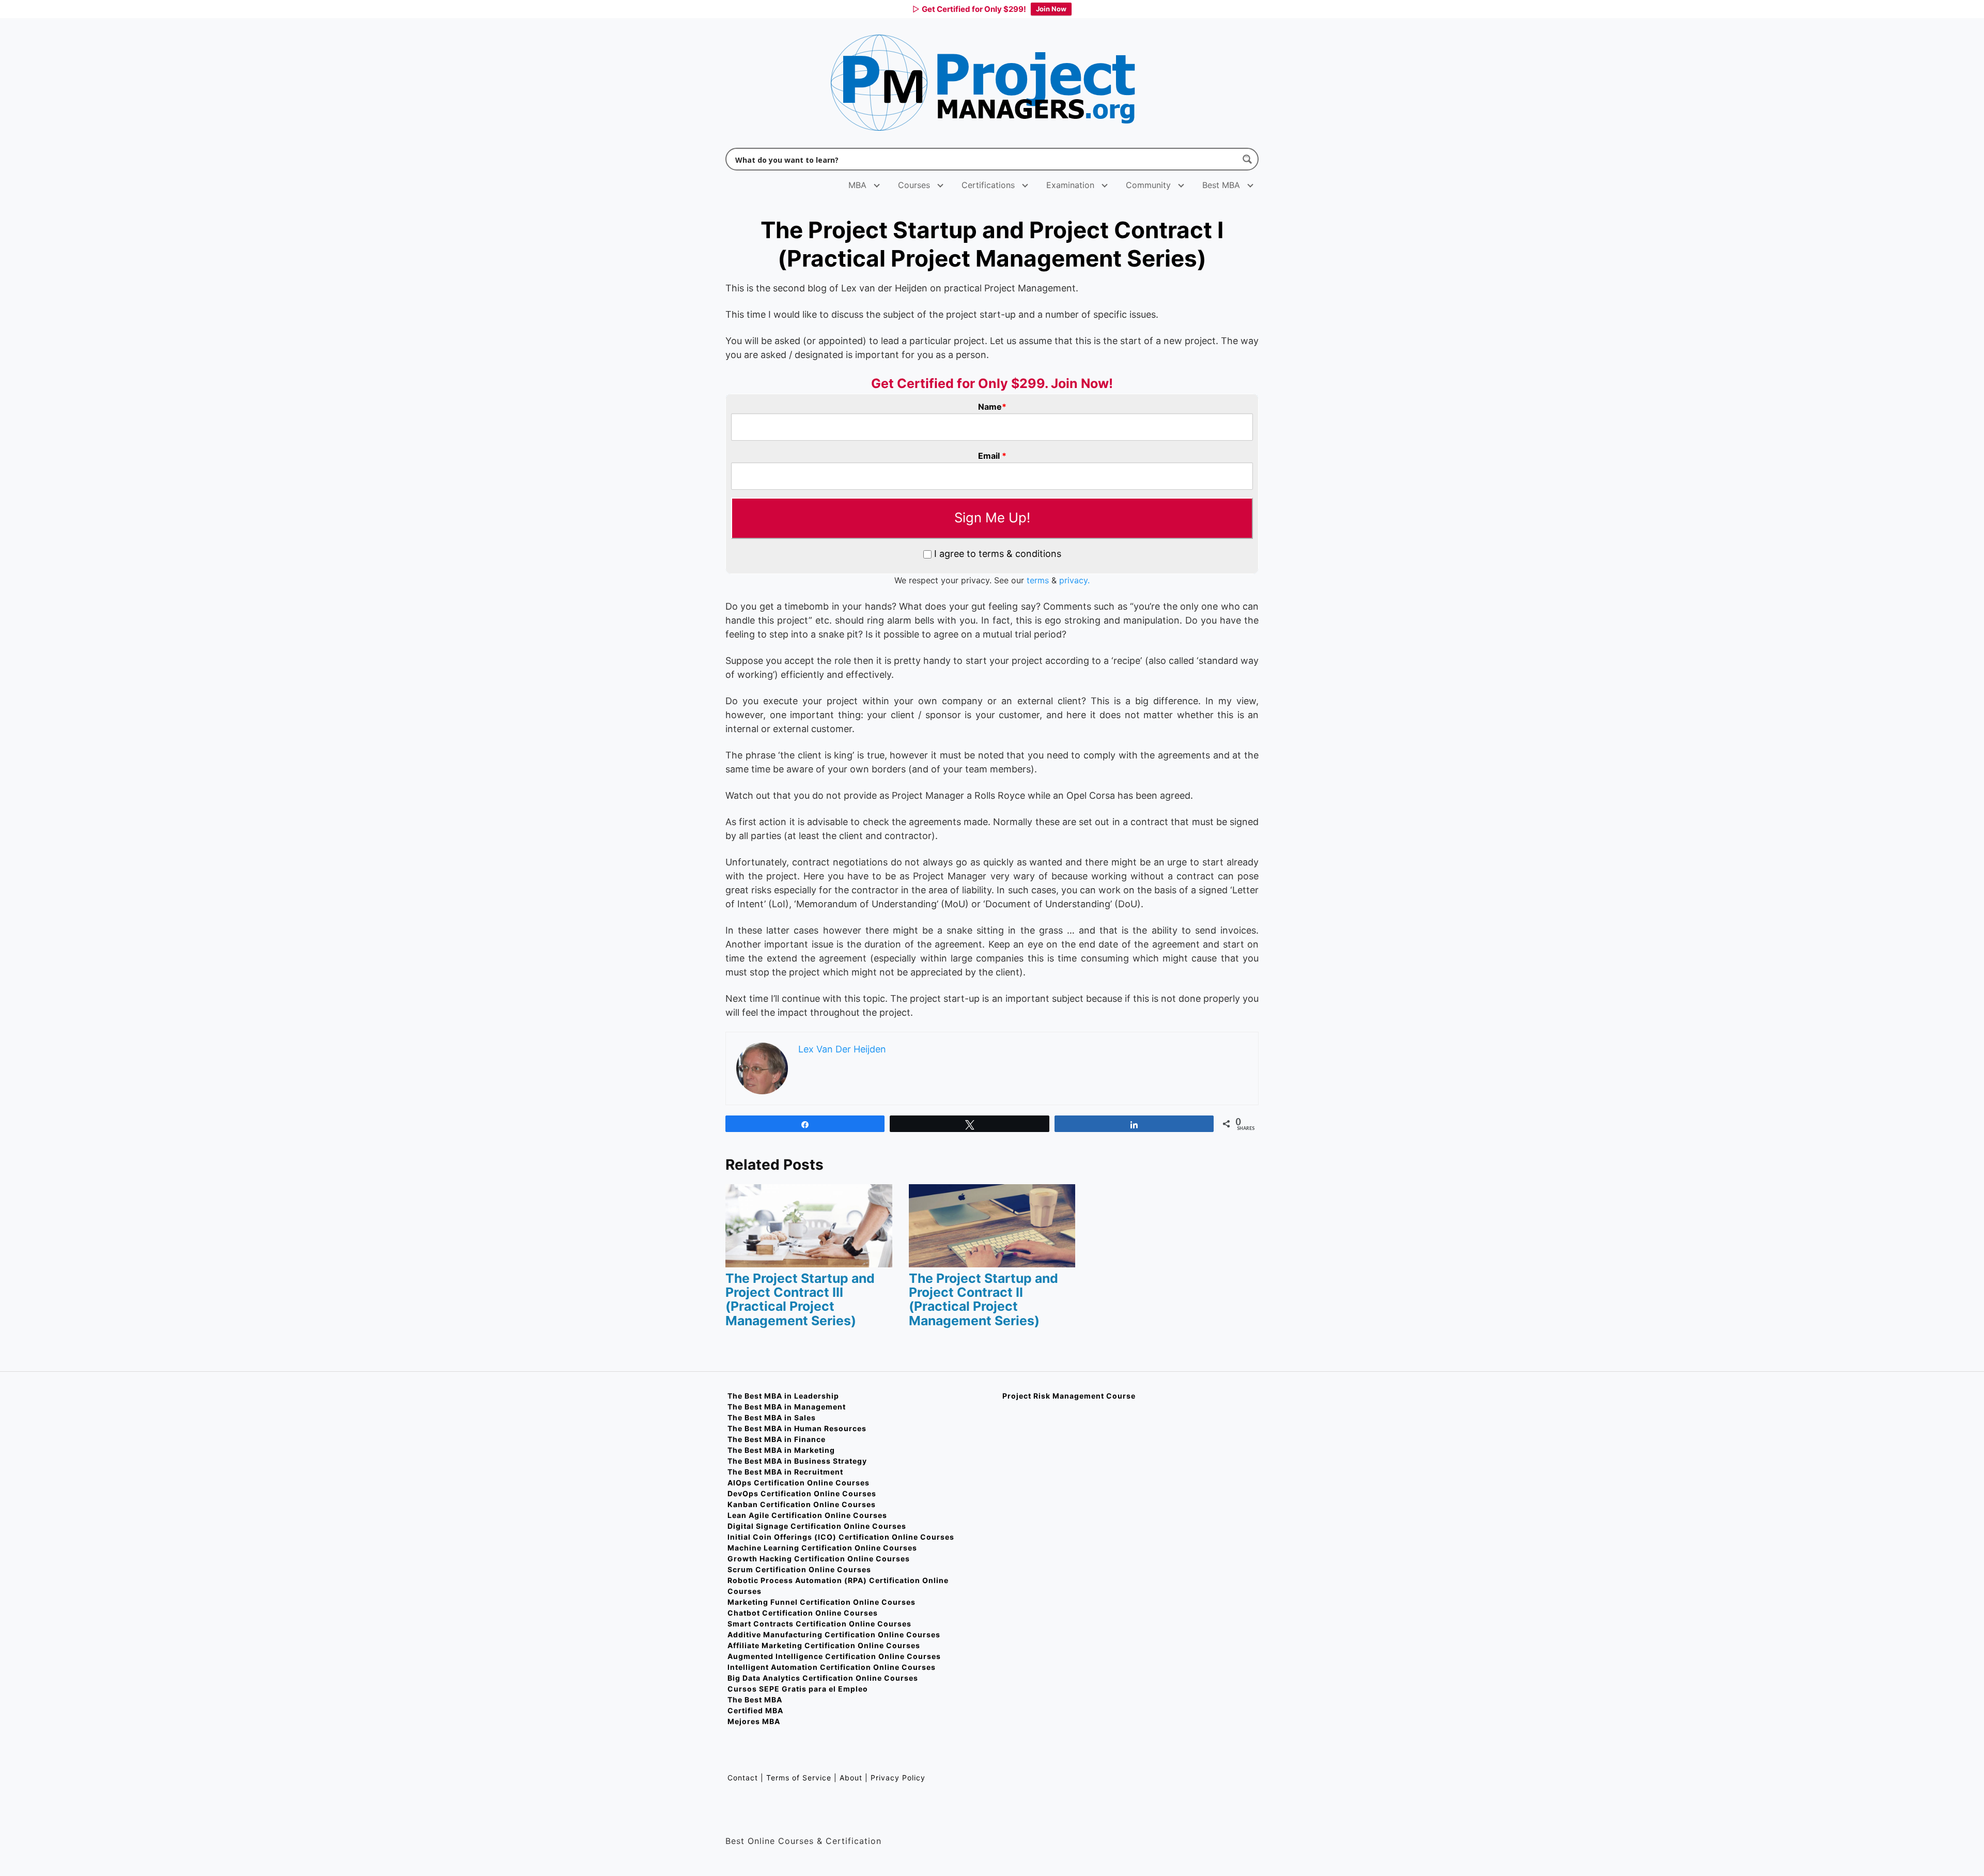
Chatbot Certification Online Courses (803, 1613)
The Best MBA (755, 1700)
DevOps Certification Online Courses (802, 1493)
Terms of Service (799, 1778)
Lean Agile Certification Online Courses (807, 1515)
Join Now (1051, 9)
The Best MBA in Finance (777, 1439)
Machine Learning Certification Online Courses (822, 1548)
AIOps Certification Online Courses (799, 1483)
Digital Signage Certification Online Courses (817, 1526)
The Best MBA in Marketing (781, 1450)
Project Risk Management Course (1069, 1396)
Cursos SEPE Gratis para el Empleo (798, 1689)
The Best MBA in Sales (772, 1417)
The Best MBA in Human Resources (797, 1428)
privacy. (1074, 580)
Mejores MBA (754, 1721)
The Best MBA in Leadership (783, 1396)
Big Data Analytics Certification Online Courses (823, 1678)
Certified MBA (755, 1710)
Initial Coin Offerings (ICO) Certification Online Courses (841, 1537)
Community (1148, 185)
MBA (857, 185)
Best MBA (1221, 185)
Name (992, 407)
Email (992, 456)
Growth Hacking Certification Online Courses (819, 1559)
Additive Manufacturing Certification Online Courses (834, 1634)
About (851, 1778)
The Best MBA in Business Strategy (797, 1461)
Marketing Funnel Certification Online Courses (822, 1602)
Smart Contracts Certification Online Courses (819, 1624)
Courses (914, 185)
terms (1038, 580)
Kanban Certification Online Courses (802, 1504)
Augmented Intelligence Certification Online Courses (834, 1656)
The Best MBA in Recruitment (785, 1472)
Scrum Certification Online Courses (799, 1569)
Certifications (988, 185)
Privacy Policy (898, 1778)
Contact (744, 1778)
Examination (1070, 185)
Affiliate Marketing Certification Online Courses (824, 1645)
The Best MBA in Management (787, 1407)
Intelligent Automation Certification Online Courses (832, 1667)
